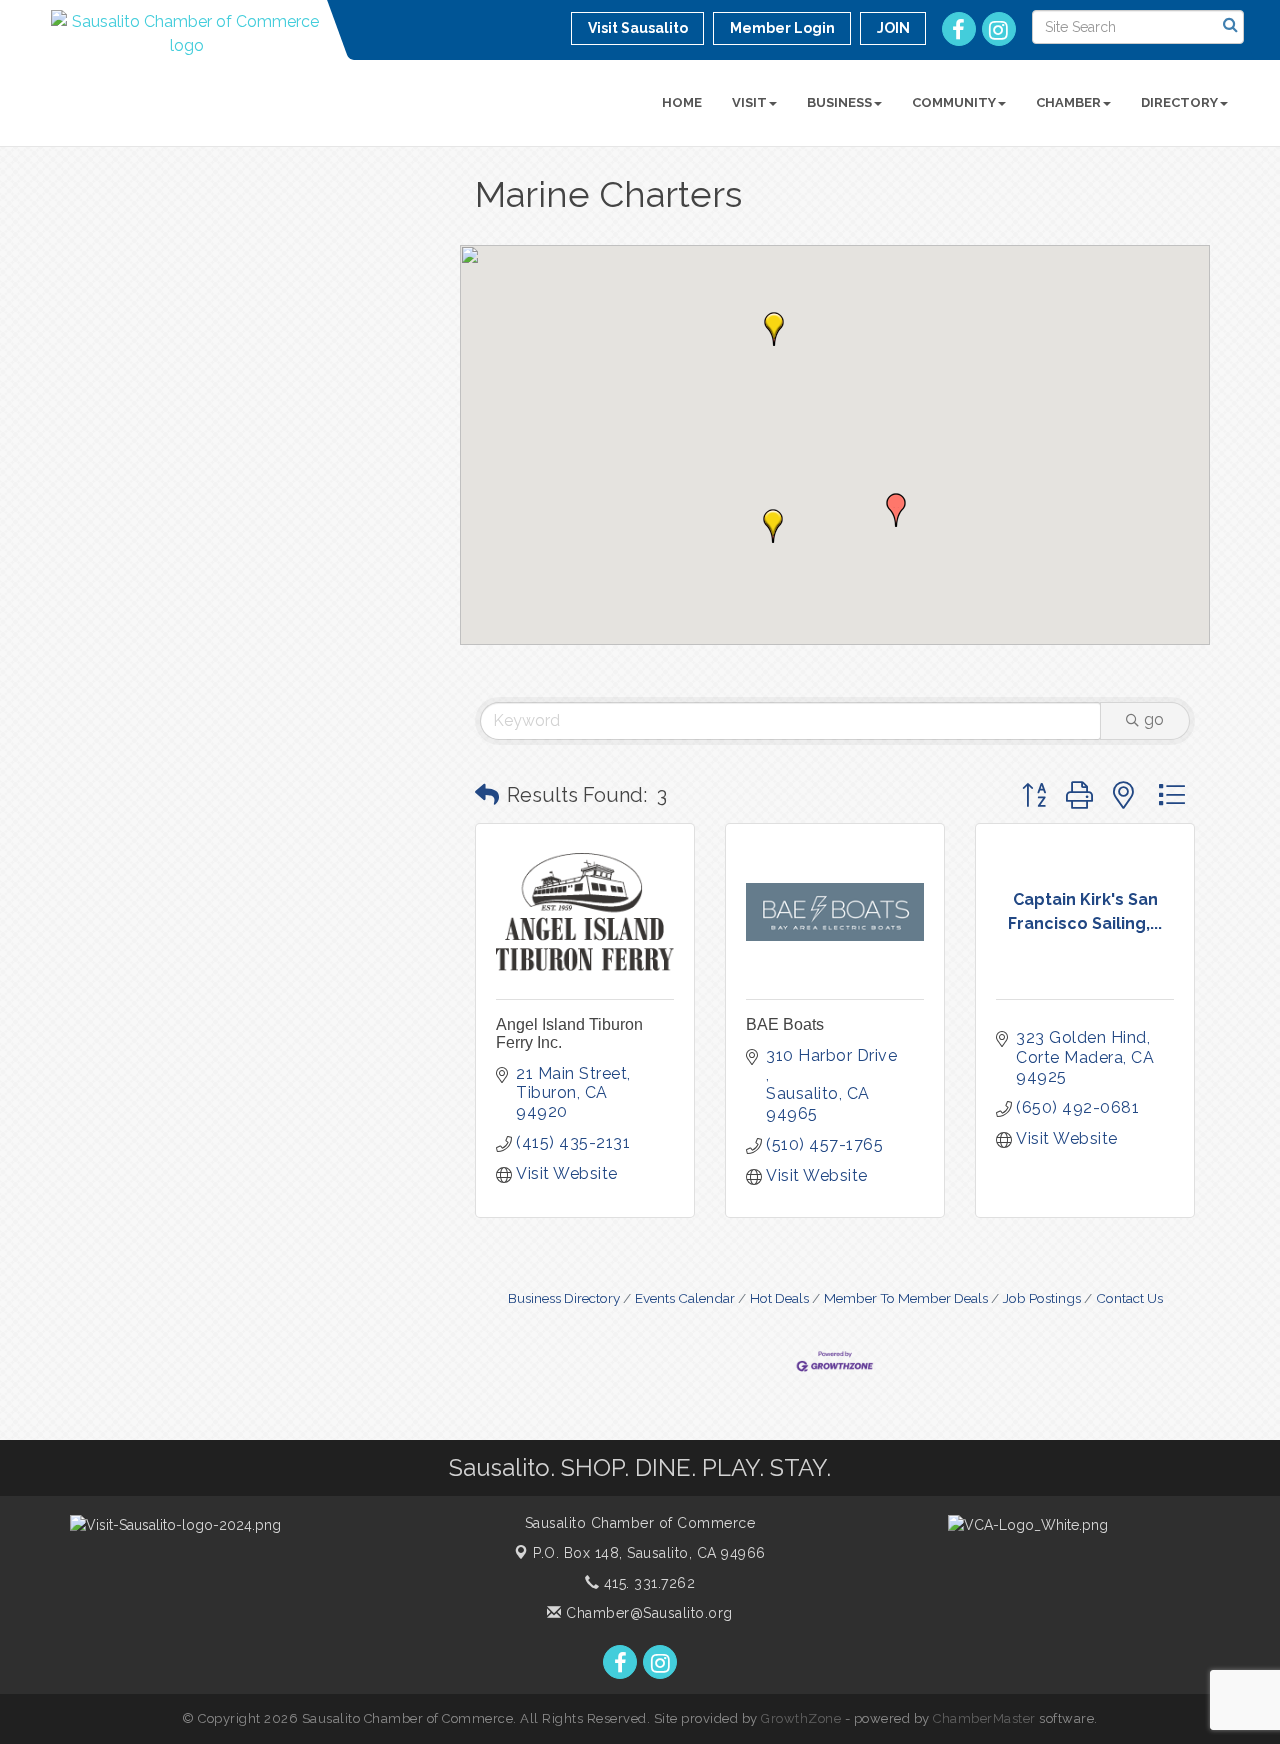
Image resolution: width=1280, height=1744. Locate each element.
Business (839, 102)
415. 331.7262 (647, 1583)
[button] (773, 526)
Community (954, 102)
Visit (749, 102)
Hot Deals (779, 1298)
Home (682, 102)
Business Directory (564, 1298)
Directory (1179, 102)
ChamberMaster (984, 1718)
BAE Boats (785, 1024)
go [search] (1154, 719)
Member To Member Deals (906, 1298)
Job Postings (1042, 1298)
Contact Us (1129, 1298)
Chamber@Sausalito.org (647, 1613)
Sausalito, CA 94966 (649, 1553)
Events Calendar (685, 1298)
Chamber (1068, 102)
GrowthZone (801, 1718)
